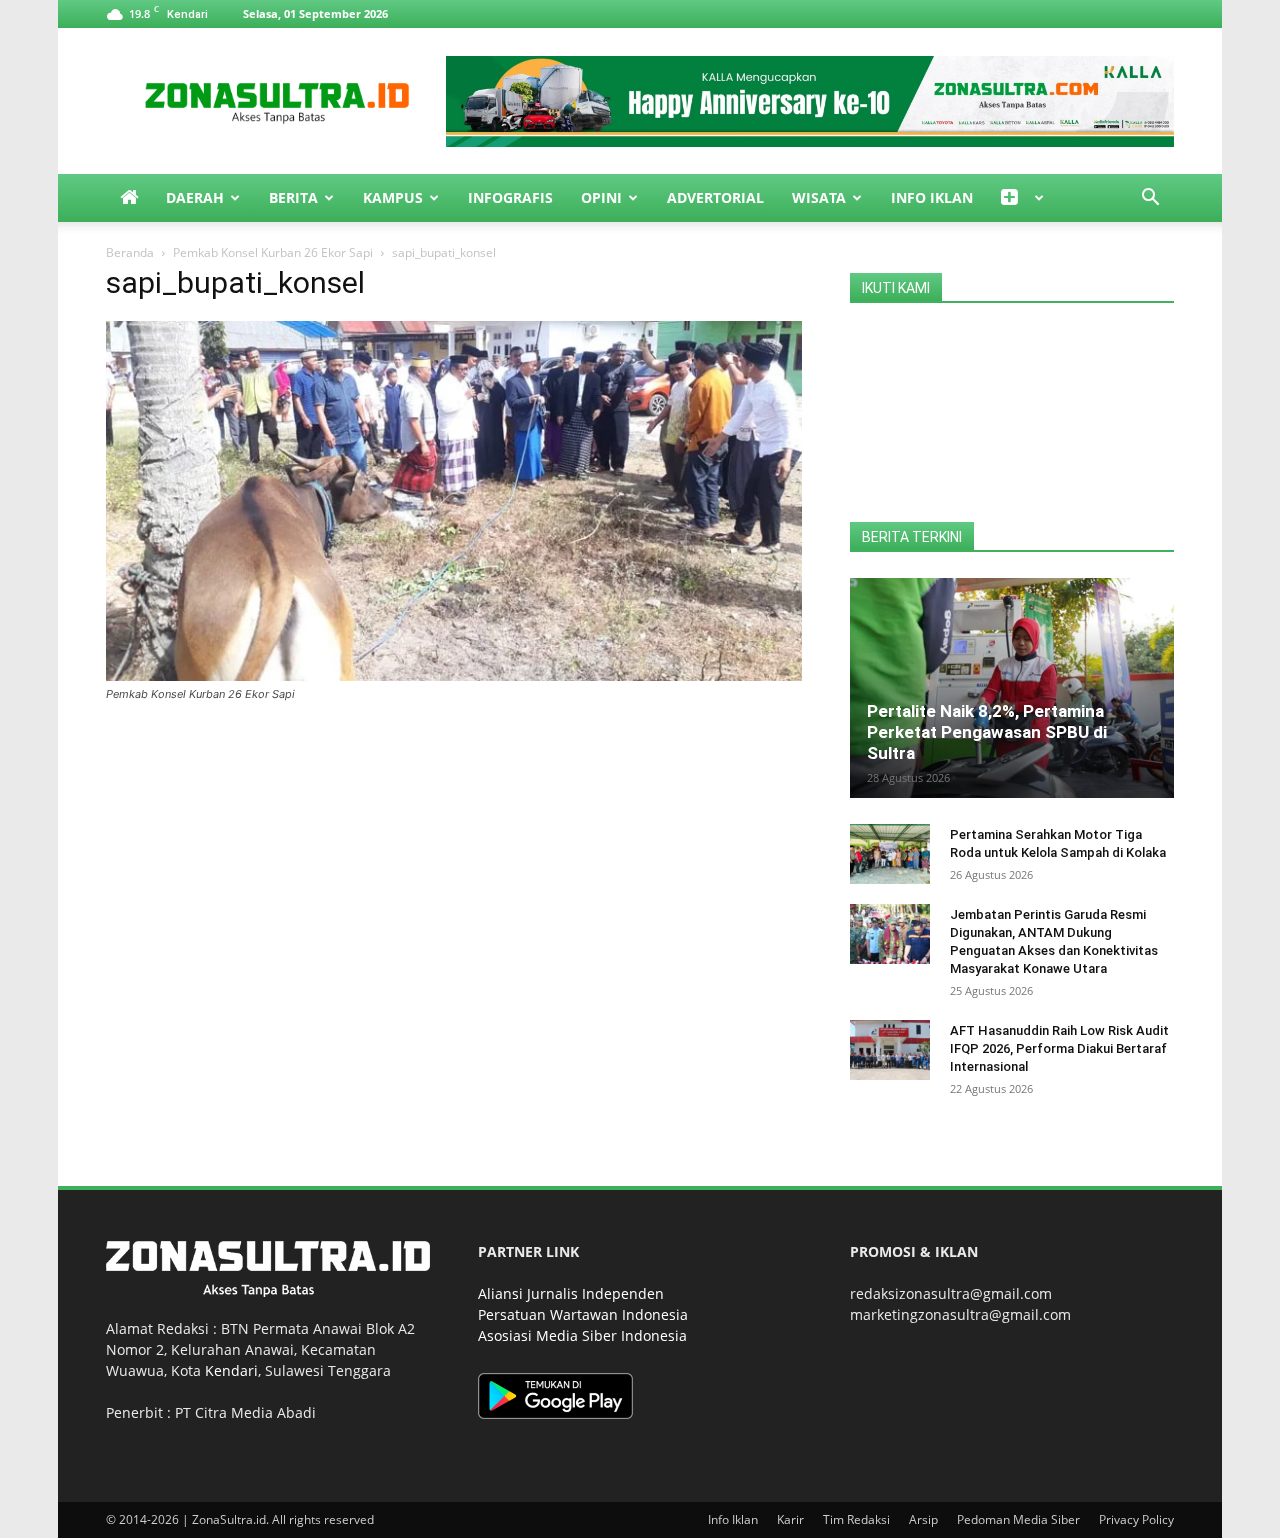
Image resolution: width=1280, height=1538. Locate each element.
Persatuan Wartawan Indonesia (583, 1314)
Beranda (130, 252)
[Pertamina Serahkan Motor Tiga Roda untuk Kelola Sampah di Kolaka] (890, 854)
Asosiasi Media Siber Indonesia (582, 1335)
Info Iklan (932, 197)
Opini (601, 197)
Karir (790, 1519)
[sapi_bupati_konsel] (454, 675)
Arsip (923, 1519)
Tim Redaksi (856, 1519)
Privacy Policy (1136, 1519)
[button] (1150, 199)
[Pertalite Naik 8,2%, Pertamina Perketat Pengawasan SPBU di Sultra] (1012, 688)
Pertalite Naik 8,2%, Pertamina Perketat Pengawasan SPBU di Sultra (987, 732)
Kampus (393, 197)
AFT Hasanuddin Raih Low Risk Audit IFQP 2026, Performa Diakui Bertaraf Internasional (1059, 1048)
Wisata (819, 197)
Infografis (510, 197)
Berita (293, 197)
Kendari (231, 1370)
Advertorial (715, 197)
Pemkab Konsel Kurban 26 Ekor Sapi (273, 252)
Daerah (195, 197)
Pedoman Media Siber (1018, 1519)
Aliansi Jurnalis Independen (571, 1293)
